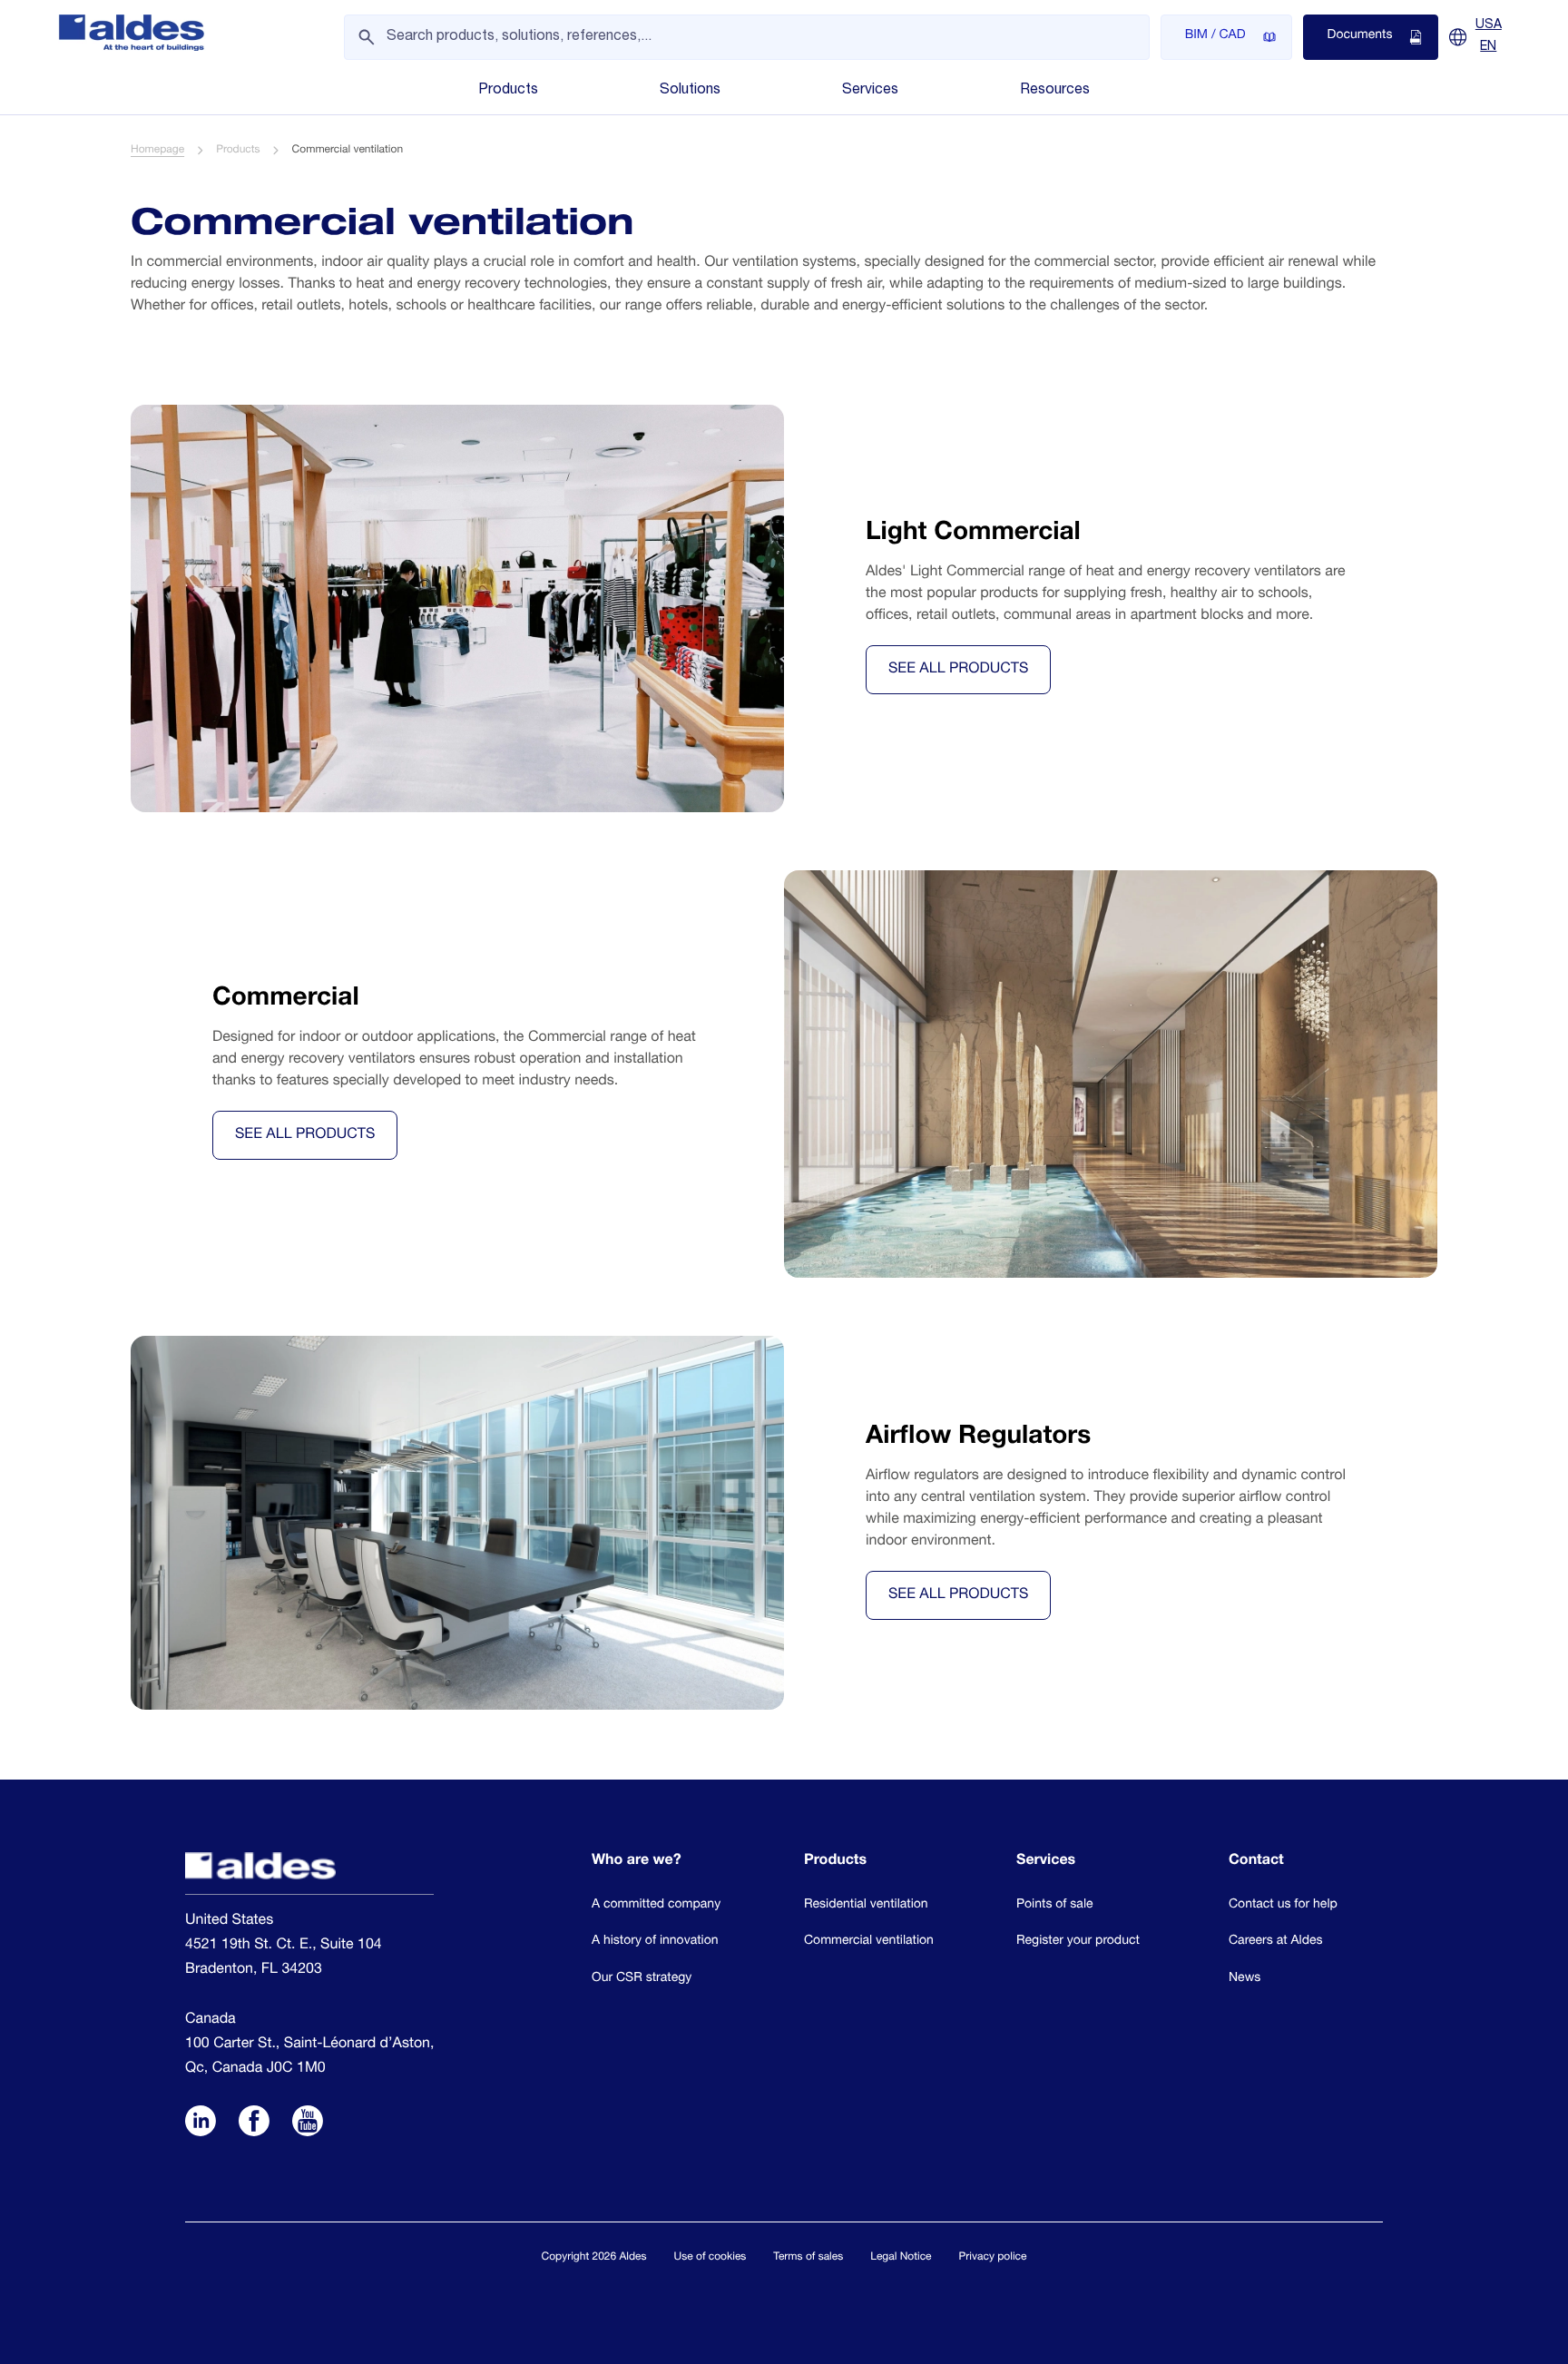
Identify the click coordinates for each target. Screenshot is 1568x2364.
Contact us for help (1283, 1906)
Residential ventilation (866, 1906)
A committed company (656, 1906)
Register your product (1078, 1942)
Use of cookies (710, 2258)
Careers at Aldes (1275, 1942)
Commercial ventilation (869, 1942)
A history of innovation (655, 1942)
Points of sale (1055, 1906)
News (1245, 1979)
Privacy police (993, 2258)
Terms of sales (808, 2258)
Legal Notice (901, 2258)
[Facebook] (254, 2123)
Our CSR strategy (642, 1979)
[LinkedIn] (201, 2123)
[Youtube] (308, 2123)
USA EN (1489, 36)
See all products (958, 670)
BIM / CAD (1215, 36)
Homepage (157, 151)
